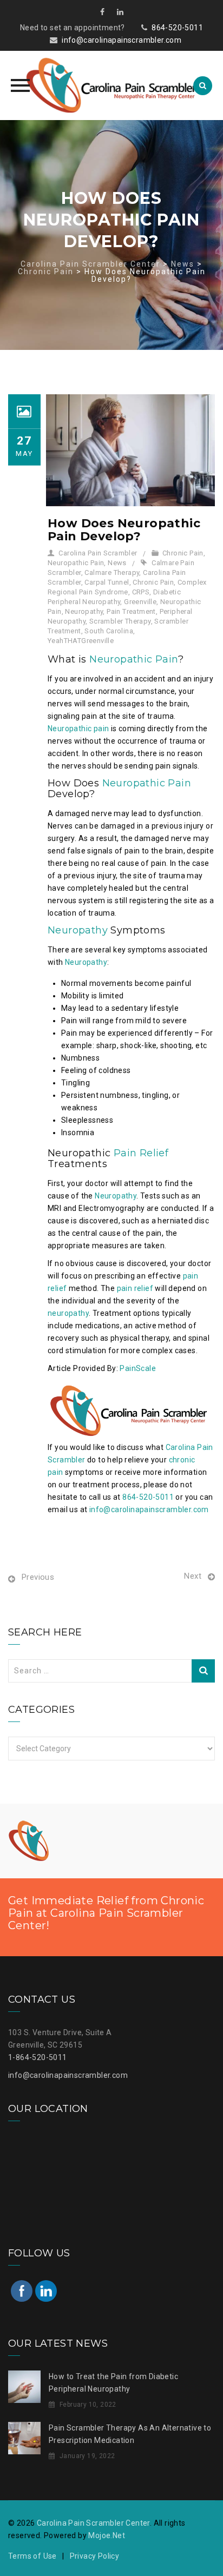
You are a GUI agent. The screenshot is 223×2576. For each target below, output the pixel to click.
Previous (38, 1577)
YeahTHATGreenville (81, 641)
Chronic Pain (183, 553)
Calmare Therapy (112, 572)
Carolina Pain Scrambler (98, 553)
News (117, 563)
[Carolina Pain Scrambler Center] (111, 85)
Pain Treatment (131, 611)
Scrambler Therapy (120, 621)
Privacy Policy (95, 2556)
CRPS (141, 592)
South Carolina (109, 631)
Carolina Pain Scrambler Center (93, 2523)
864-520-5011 (177, 28)
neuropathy (68, 1313)
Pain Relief (141, 1153)
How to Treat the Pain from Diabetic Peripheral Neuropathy (113, 2383)
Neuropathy (84, 611)
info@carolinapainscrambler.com (122, 40)
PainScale (138, 1368)
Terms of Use (32, 2556)
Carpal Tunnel (107, 582)
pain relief (135, 1288)
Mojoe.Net (107, 2535)
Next (193, 1576)
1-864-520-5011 (38, 2057)
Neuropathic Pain (76, 563)
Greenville (140, 602)
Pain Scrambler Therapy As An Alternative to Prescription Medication (130, 2434)
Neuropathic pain (78, 729)
